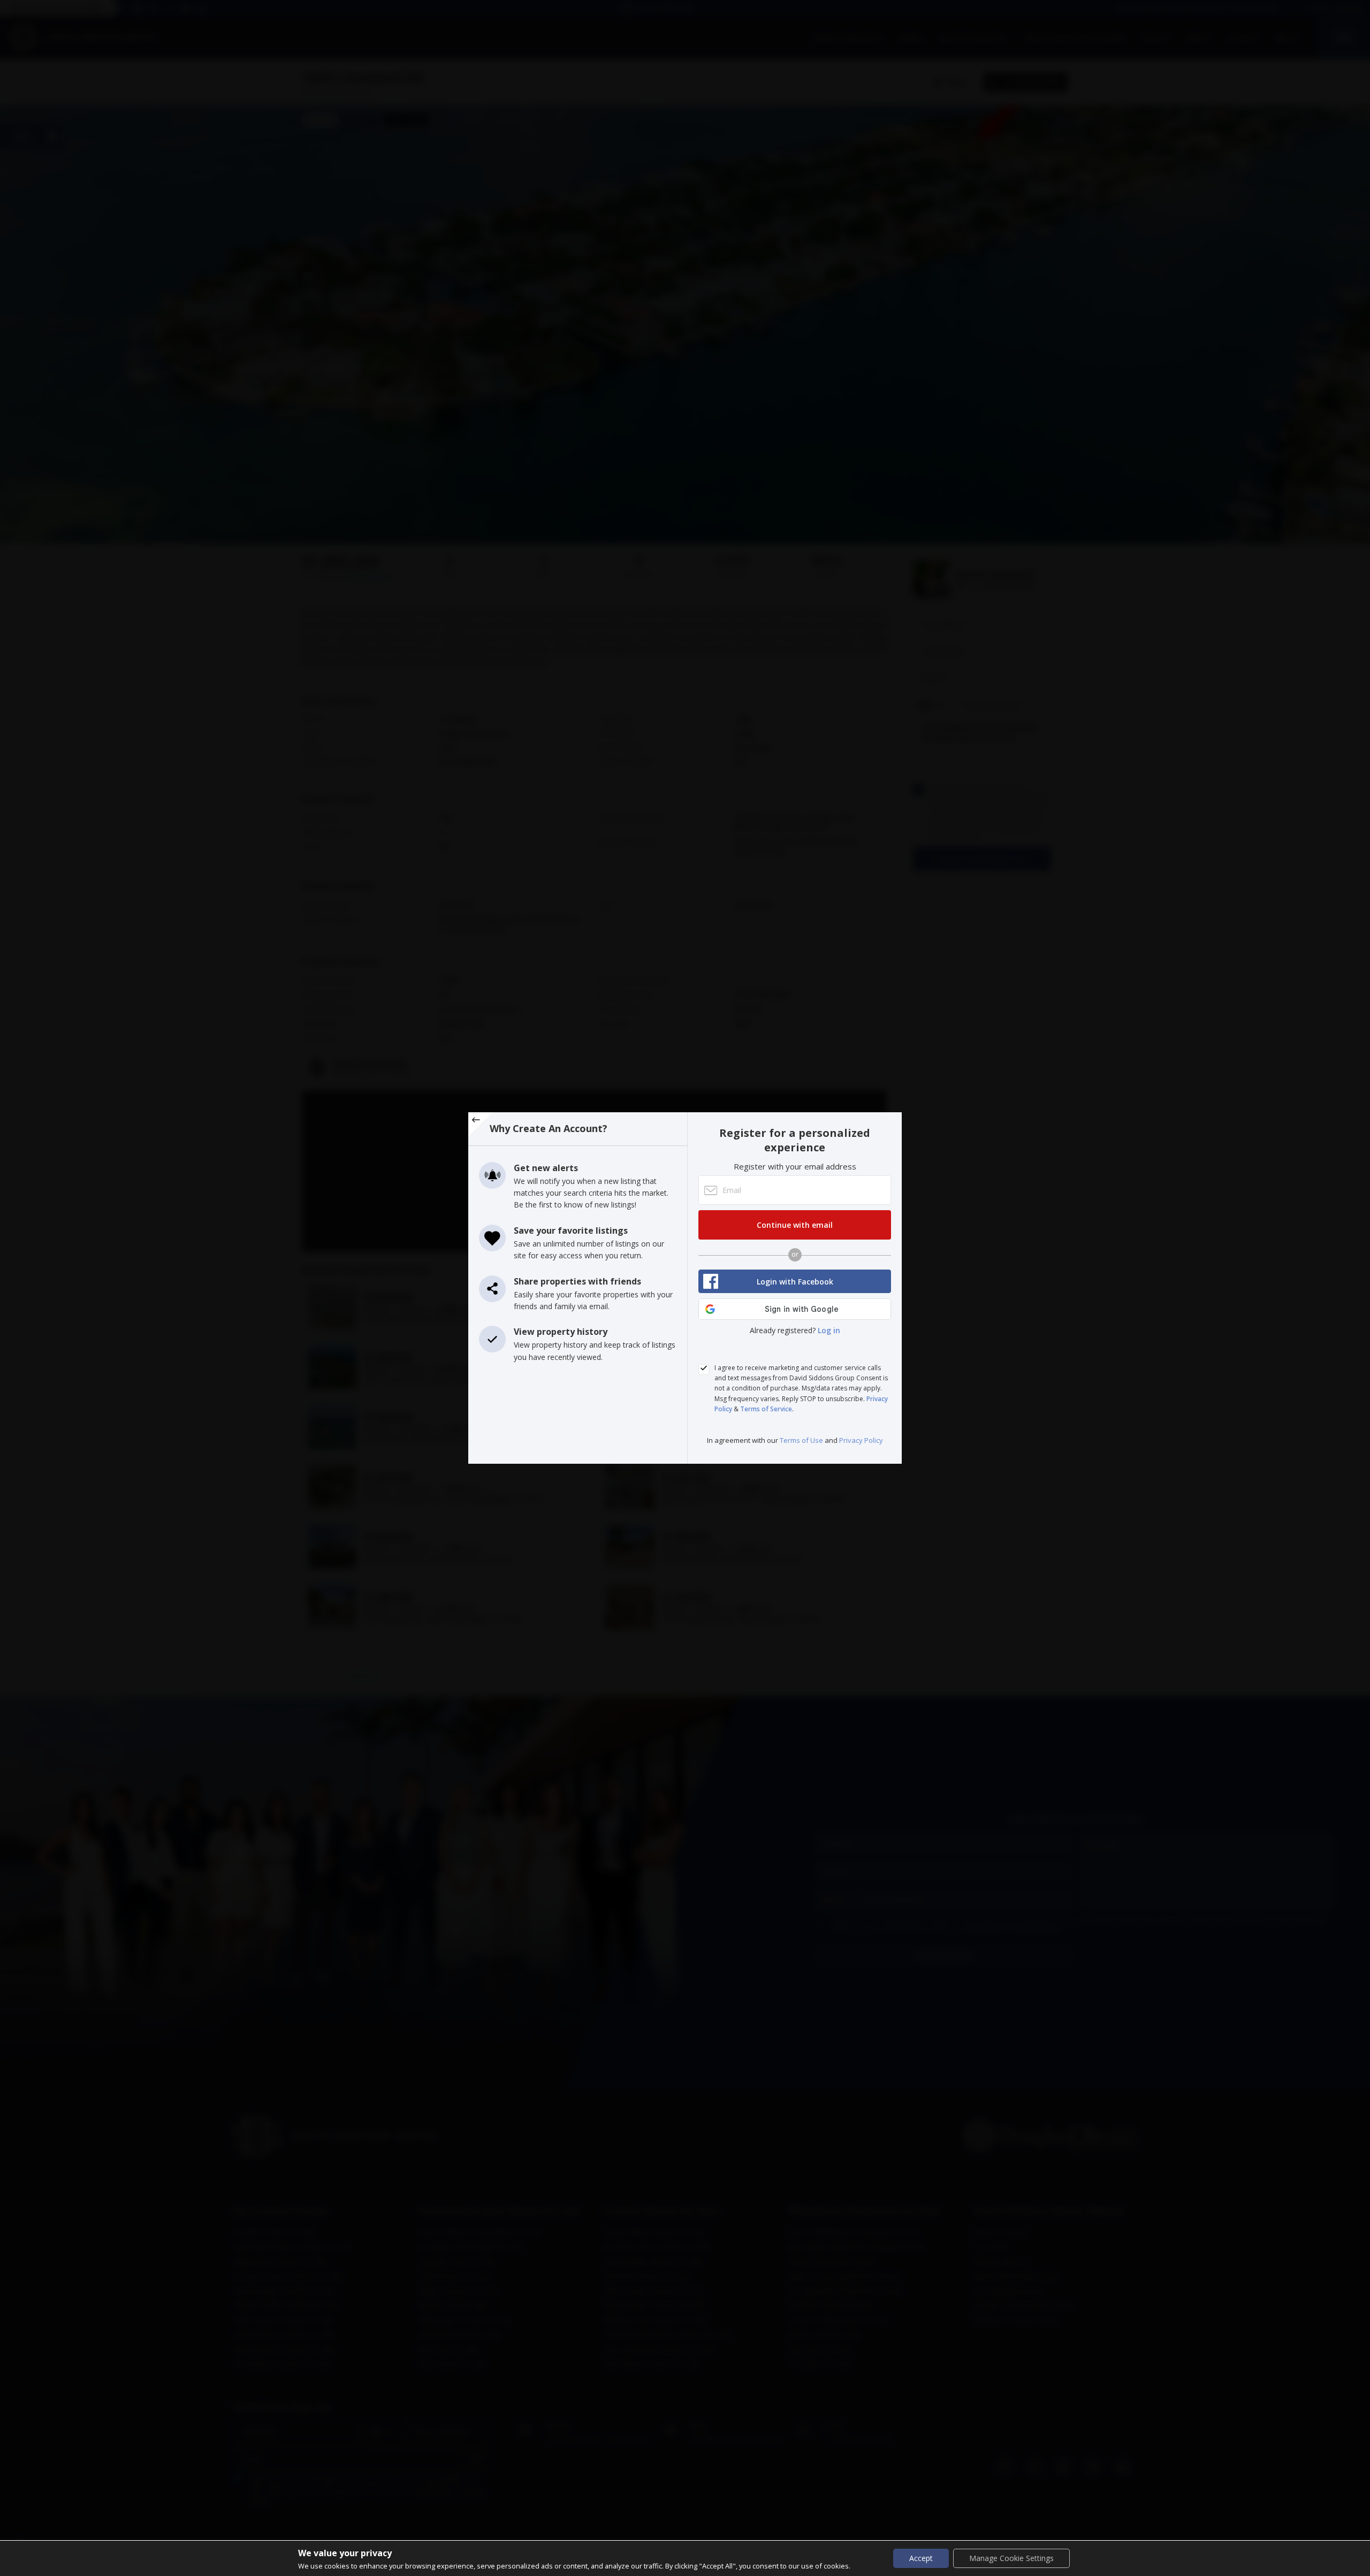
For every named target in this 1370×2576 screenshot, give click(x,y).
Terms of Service (766, 1409)
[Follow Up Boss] (704, 1370)
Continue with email (795, 1225)
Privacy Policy (861, 1440)
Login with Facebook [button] (795, 1282)
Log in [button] (829, 1330)
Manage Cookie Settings (1011, 2558)
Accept (921, 2558)
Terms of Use (802, 1440)
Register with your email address (795, 1166)
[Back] (480, 1124)
